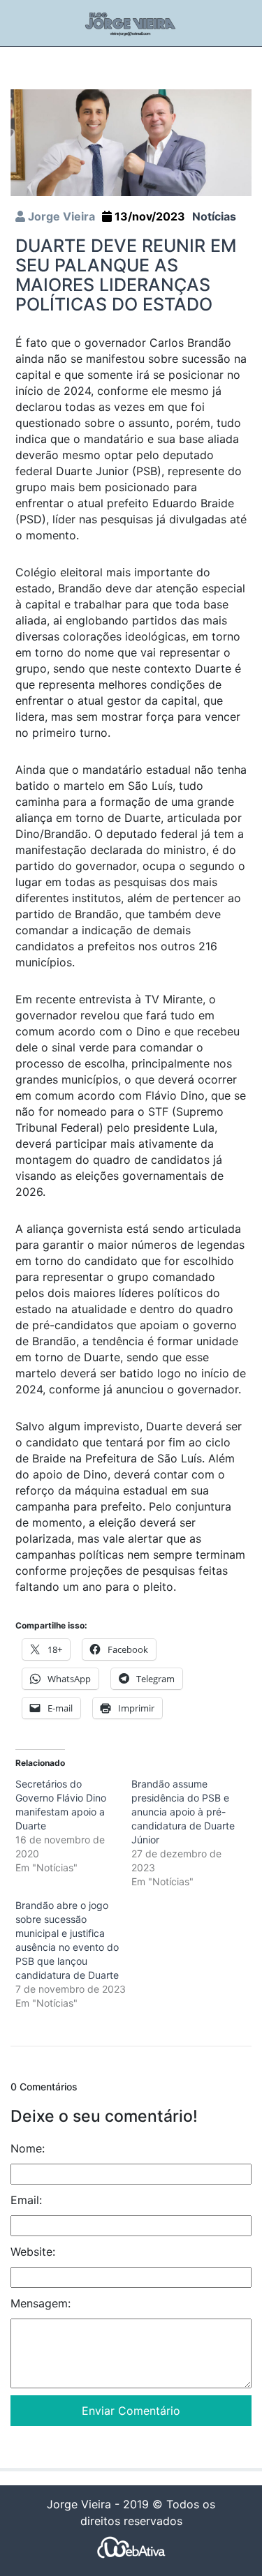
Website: (33, 2252)
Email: (26, 2200)
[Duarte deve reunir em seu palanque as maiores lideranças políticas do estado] (131, 142)
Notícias (214, 216)
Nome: (28, 2148)
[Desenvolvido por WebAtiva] (131, 2546)
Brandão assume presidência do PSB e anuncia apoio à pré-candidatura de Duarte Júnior (183, 1812)
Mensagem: (41, 2303)
